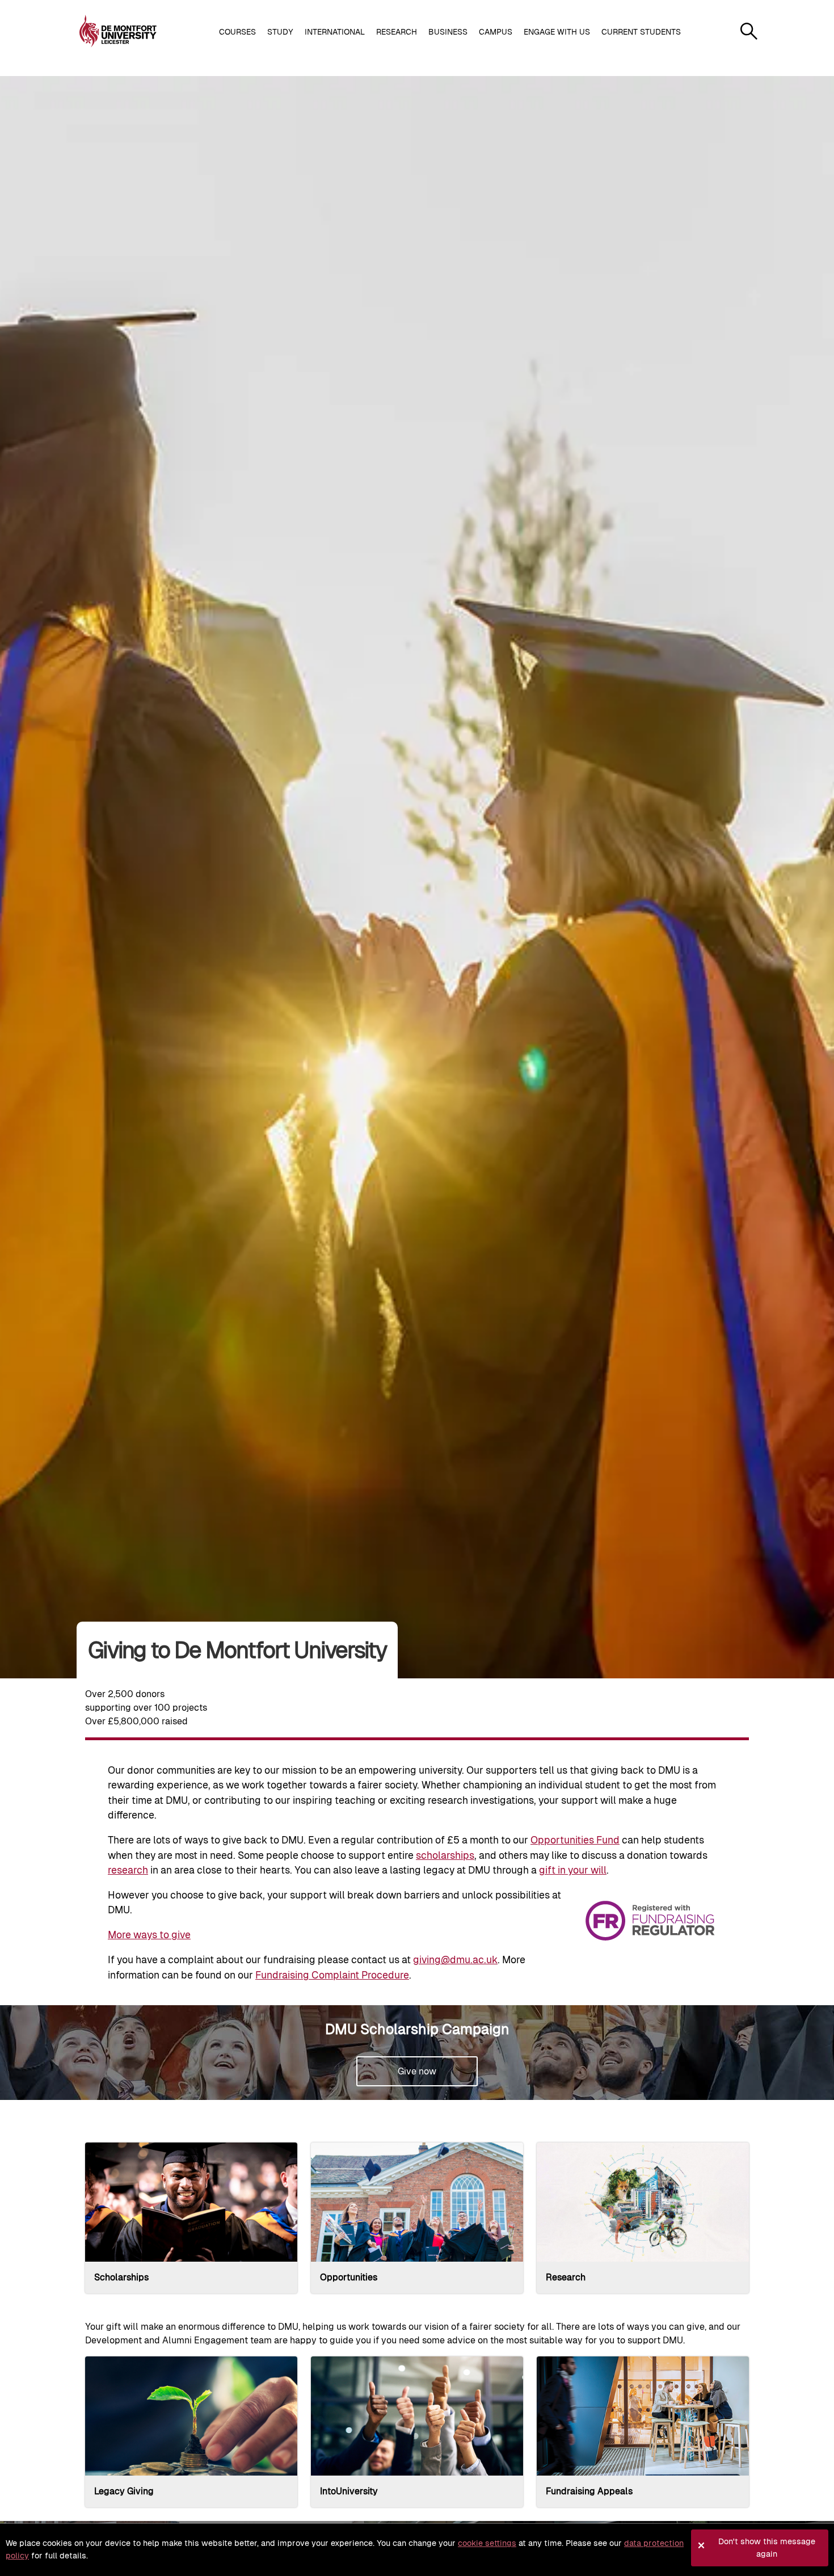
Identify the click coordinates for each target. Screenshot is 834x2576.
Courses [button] (237, 32)
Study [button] (280, 32)
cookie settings (487, 2543)
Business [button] (448, 32)
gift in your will (573, 1870)
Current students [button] (641, 32)
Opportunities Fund (575, 1840)
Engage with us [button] (557, 32)
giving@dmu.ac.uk (455, 1960)
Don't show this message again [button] (767, 2548)
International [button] (335, 32)
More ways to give (149, 1935)
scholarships (445, 1855)
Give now (417, 2071)
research (128, 1870)
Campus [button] (496, 32)
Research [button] (397, 32)
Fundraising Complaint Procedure (332, 1975)
